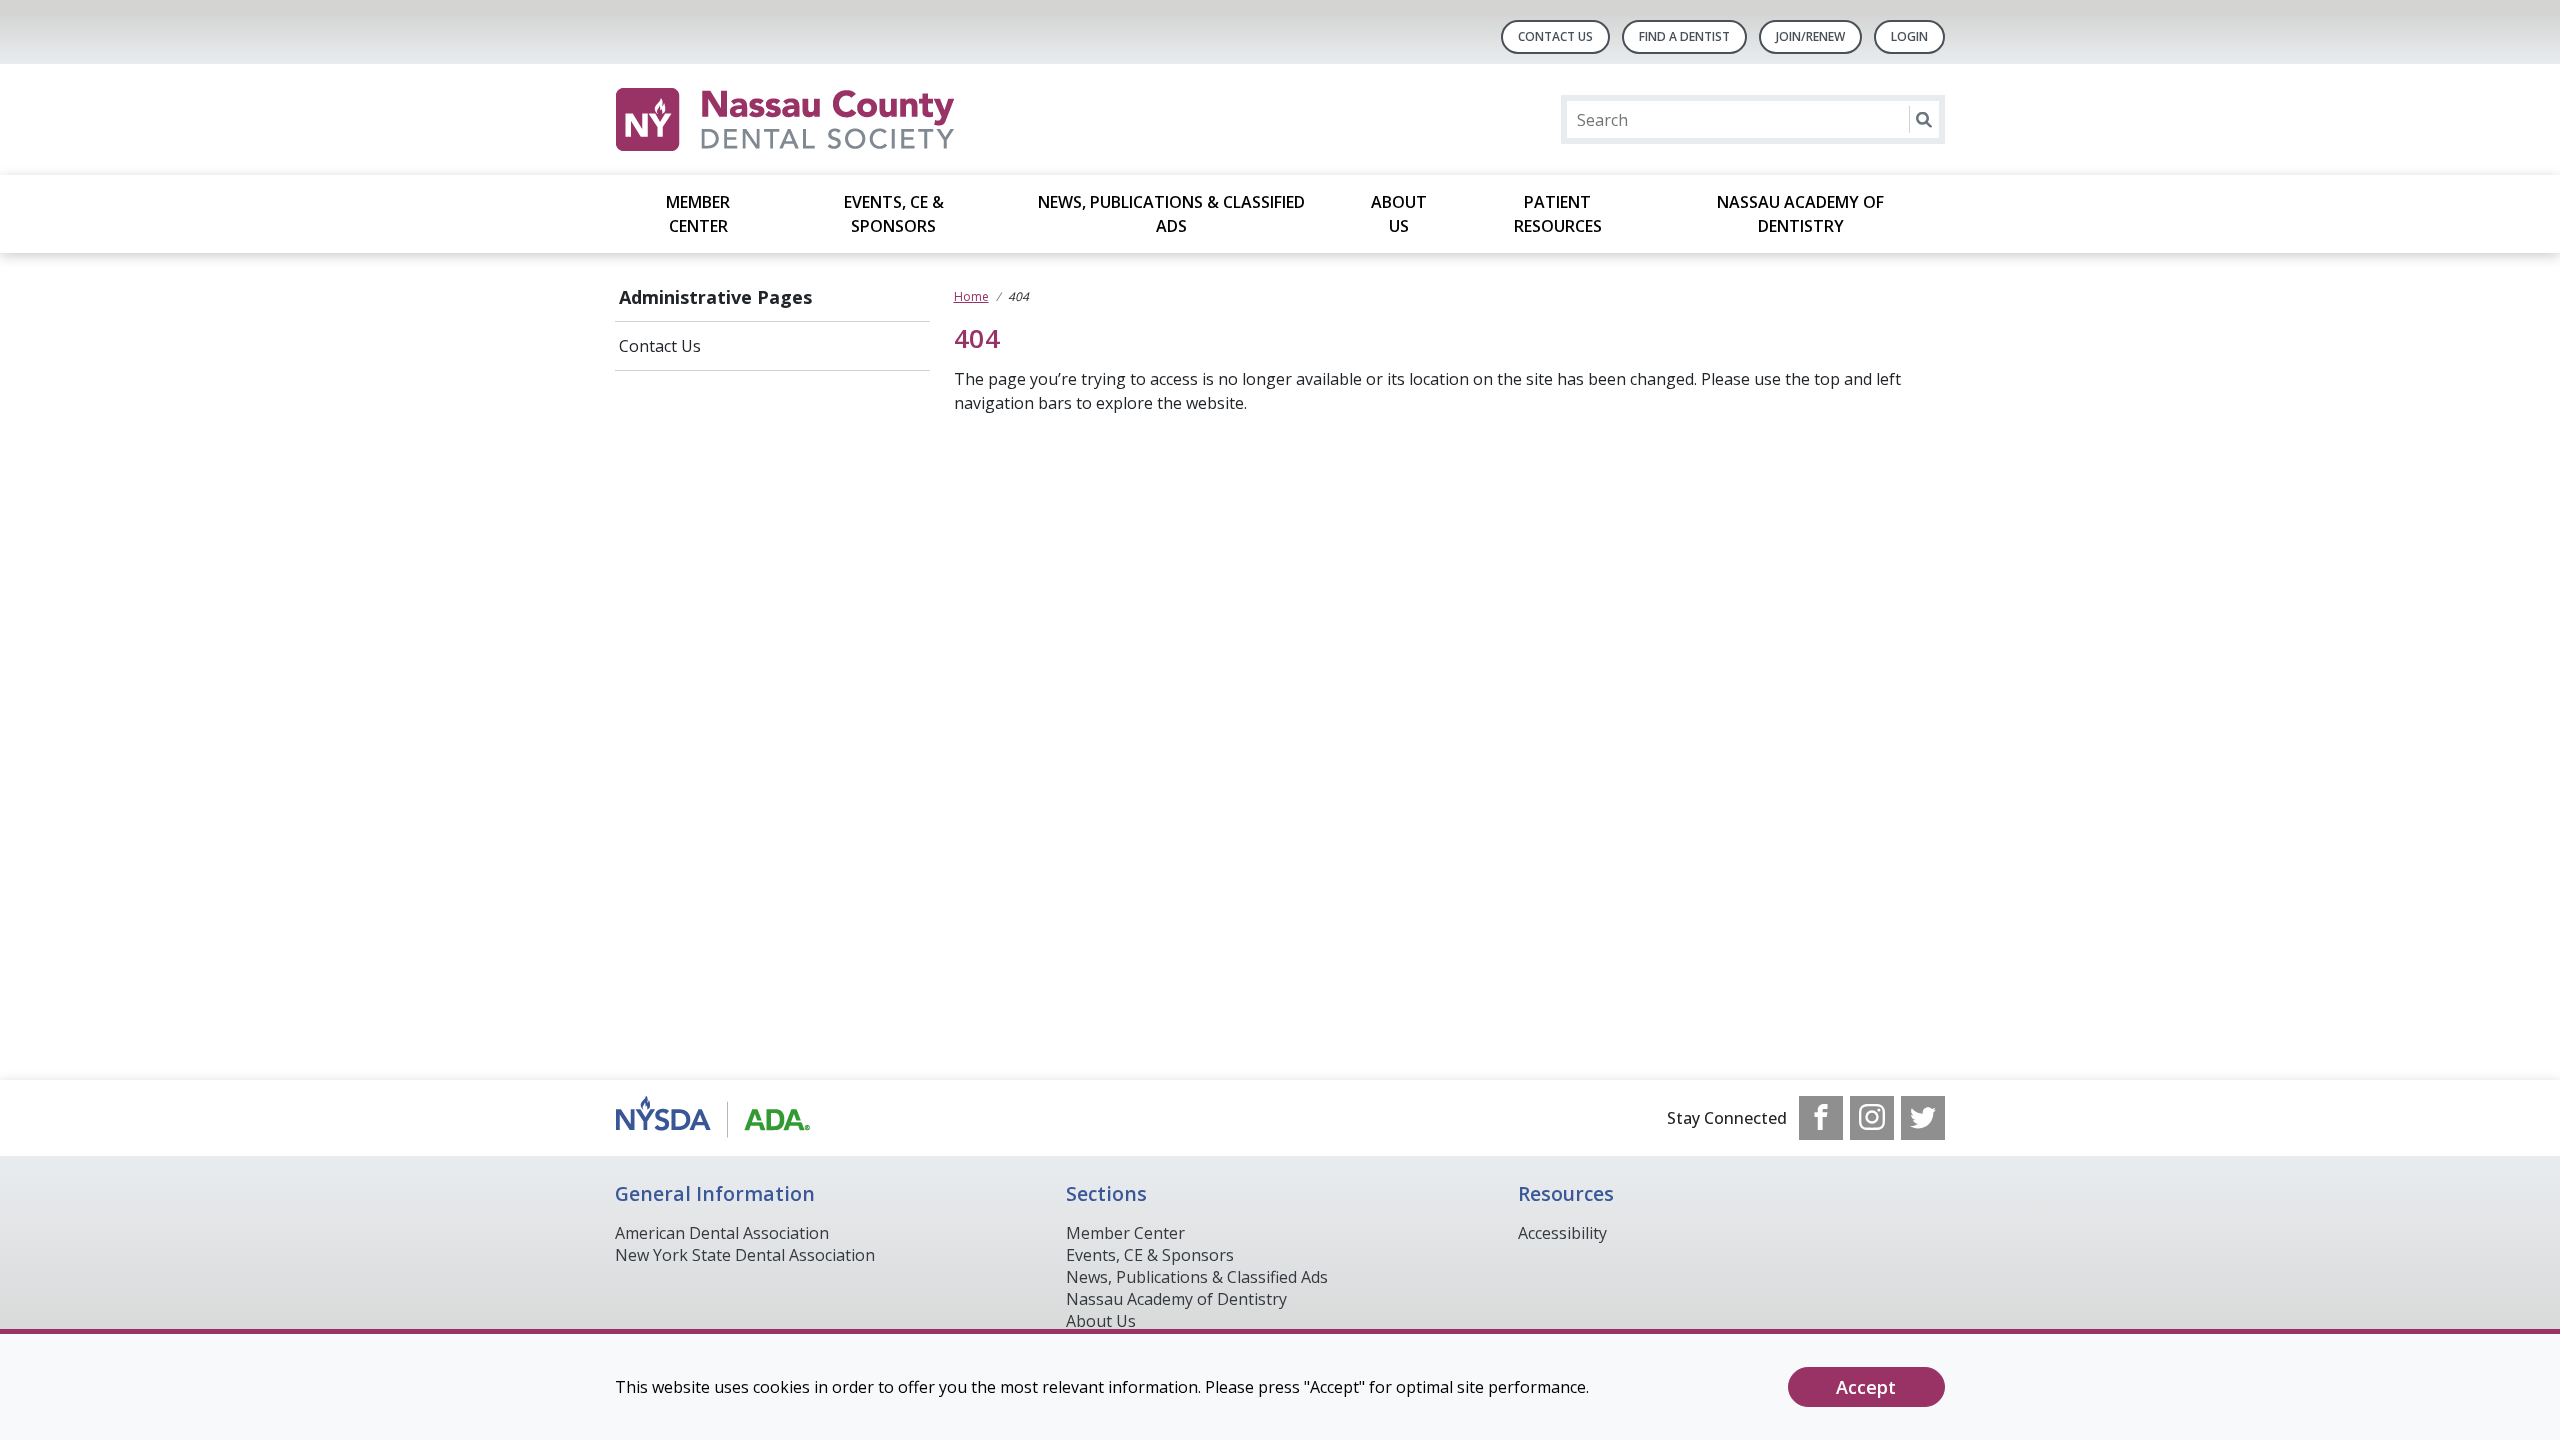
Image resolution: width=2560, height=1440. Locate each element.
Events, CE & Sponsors (894, 214)
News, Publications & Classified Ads (1171, 214)
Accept (1866, 1387)
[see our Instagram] (1872, 1118)
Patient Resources (1558, 214)
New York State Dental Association (745, 1255)
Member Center (698, 214)
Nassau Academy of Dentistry (1800, 214)
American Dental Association (722, 1233)
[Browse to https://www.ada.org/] (716, 1118)
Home (971, 296)
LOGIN (1909, 36)
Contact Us (1555, 36)
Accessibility (1562, 1233)
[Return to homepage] (873, 119)
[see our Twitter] (1923, 1118)
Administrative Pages (715, 297)
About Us (1399, 214)
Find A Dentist (1684, 36)
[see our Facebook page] (1821, 1118)
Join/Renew (1810, 36)
